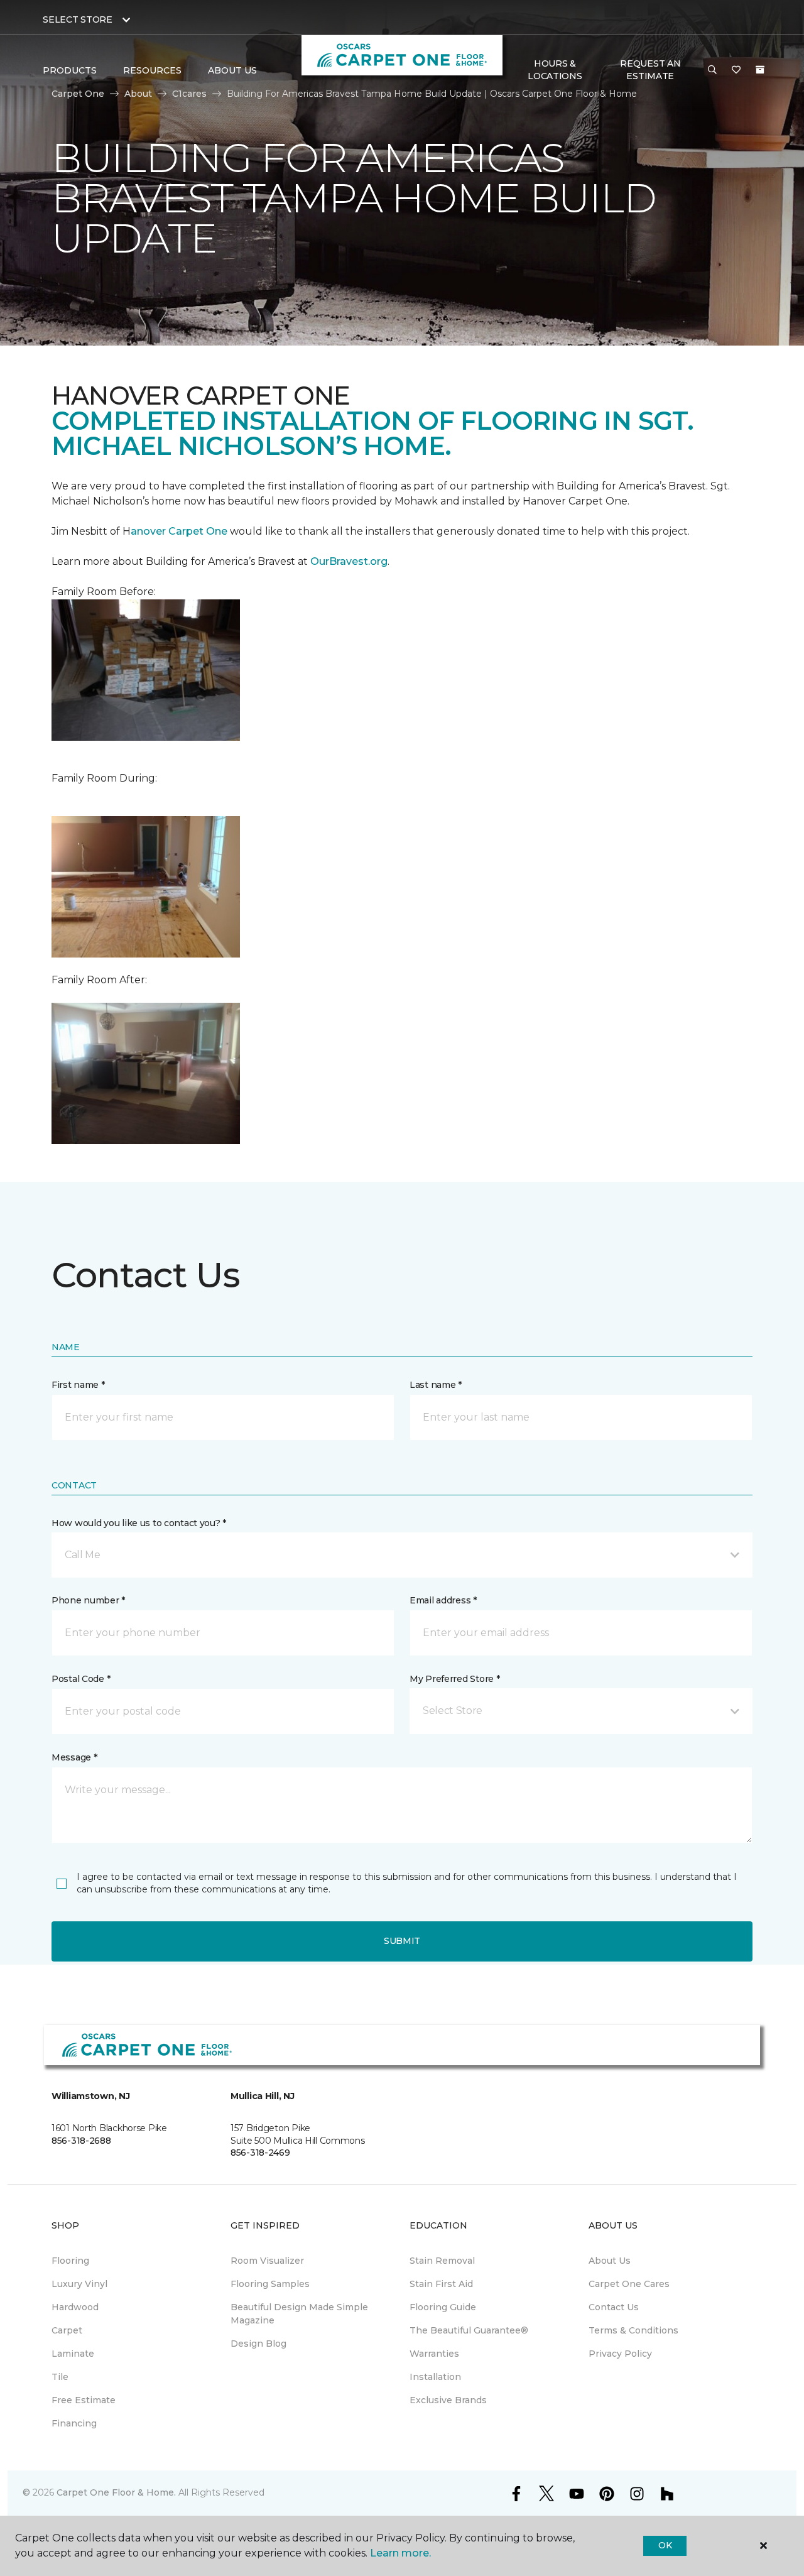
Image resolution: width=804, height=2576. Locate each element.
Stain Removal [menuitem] (442, 2261)
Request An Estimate (650, 70)
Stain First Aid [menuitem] (441, 2284)
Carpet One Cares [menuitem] (629, 2284)
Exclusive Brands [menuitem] (448, 2400)
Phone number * (88, 1600)
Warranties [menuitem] (434, 2354)
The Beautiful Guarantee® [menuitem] (469, 2330)
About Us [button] (232, 70)
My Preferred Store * (454, 1679)
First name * (78, 1385)
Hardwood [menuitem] (75, 2307)
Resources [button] (152, 70)
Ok (665, 2545)
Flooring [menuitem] (70, 2261)
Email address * (443, 1600)
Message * (74, 1757)
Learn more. (400, 2553)
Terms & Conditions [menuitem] (633, 2330)
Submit (402, 1941)
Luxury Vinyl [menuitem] (79, 2284)
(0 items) (760, 70)
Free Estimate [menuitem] (84, 2400)
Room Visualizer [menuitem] (267, 2261)
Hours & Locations (555, 70)
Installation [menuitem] (435, 2377)
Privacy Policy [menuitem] (620, 2354)
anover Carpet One (179, 531)
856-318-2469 (260, 2153)
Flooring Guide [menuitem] (443, 2307)
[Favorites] (736, 70)
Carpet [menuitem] (67, 2330)
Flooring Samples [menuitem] (270, 2284)
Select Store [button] (78, 19)
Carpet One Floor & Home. (116, 2492)
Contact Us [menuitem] (614, 2307)
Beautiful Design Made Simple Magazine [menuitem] (299, 2314)
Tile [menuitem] (60, 2377)
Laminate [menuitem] (73, 2354)
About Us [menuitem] (610, 2261)
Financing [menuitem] (74, 2423)
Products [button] (70, 70)
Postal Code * (81, 1679)
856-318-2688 (81, 2141)
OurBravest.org (349, 561)
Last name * (436, 1385)
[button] (712, 70)
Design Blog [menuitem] (258, 2344)
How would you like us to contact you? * (139, 1523)
